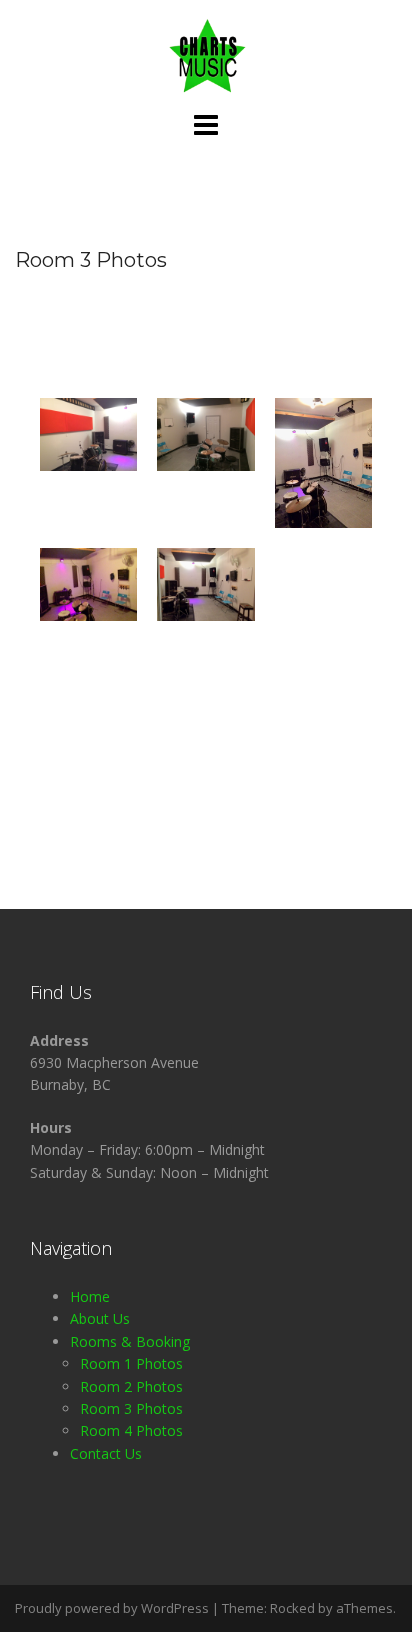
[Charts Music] (206, 53)
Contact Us (106, 1453)
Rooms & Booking (130, 1341)
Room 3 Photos (131, 1408)
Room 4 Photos (131, 1430)
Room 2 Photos (131, 1386)
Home (90, 1296)
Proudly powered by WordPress (112, 1608)
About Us (100, 1318)
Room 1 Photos (131, 1363)
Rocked (292, 1608)
